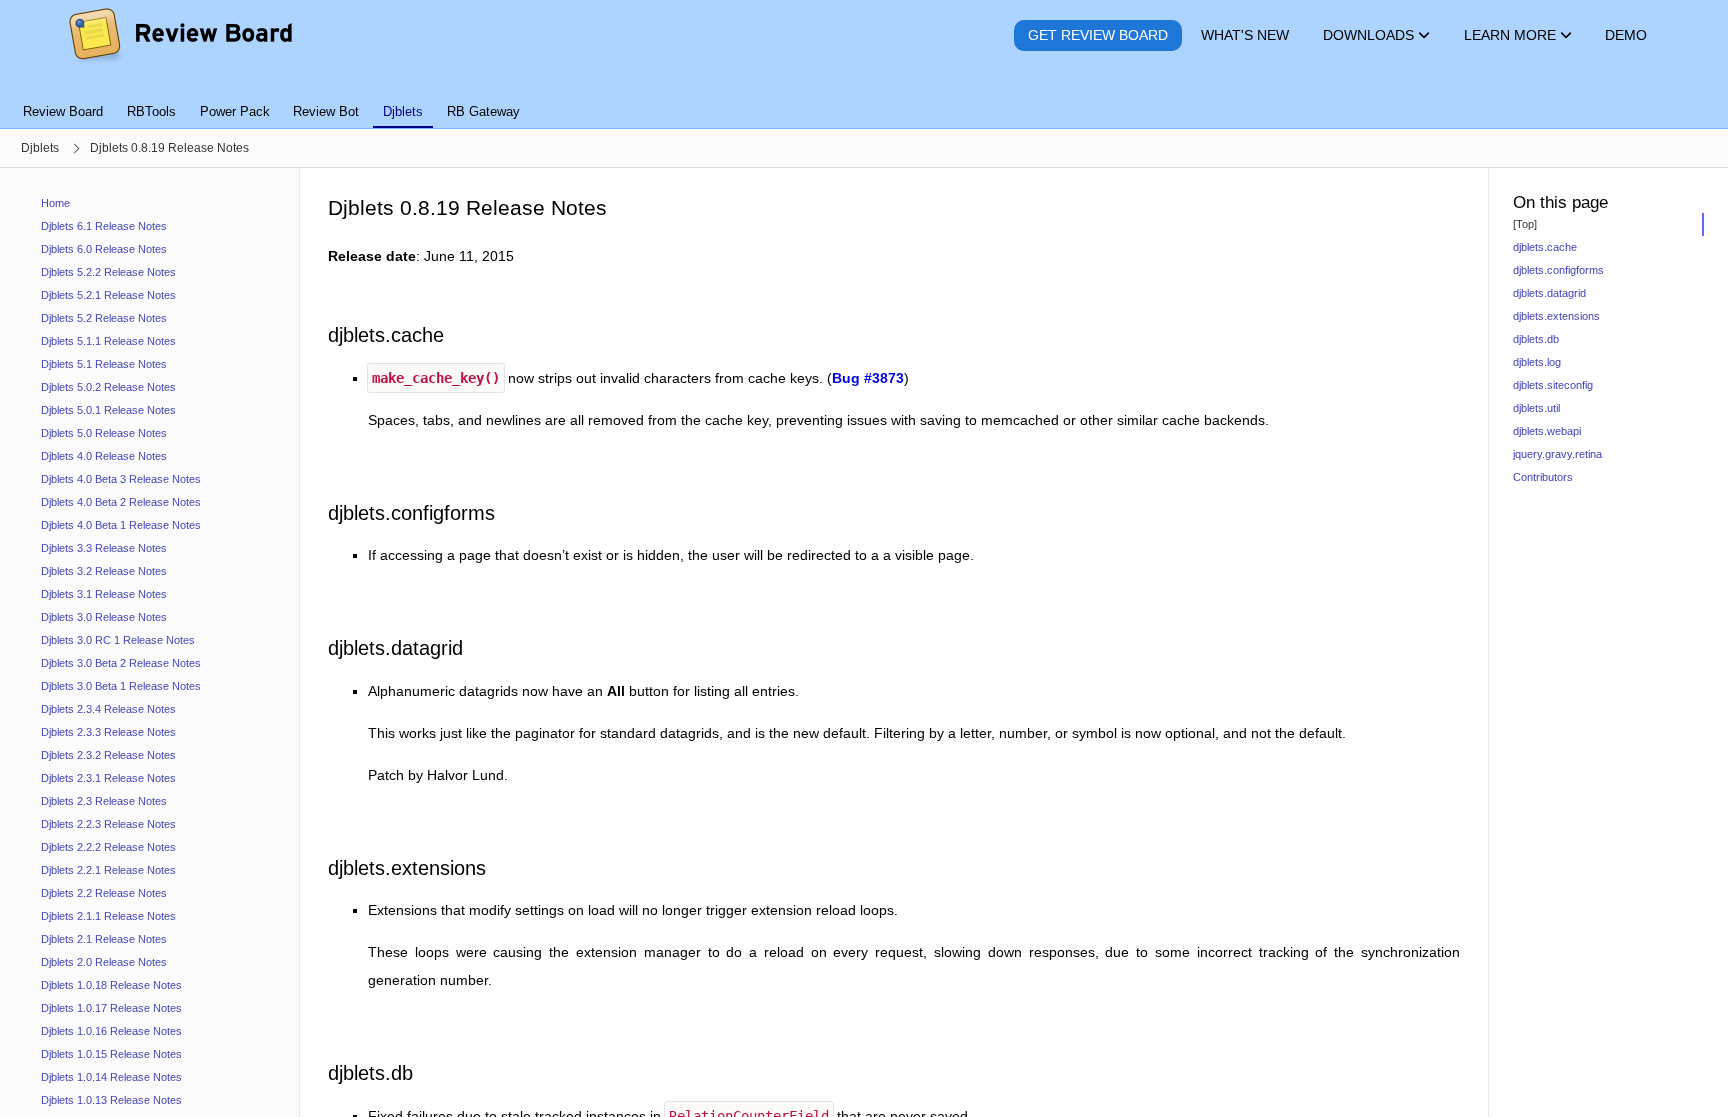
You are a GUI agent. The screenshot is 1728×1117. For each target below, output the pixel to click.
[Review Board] (179, 35)
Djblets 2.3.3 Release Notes (108, 732)
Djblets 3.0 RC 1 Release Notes (118, 640)
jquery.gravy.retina (1557, 454)
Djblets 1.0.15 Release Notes (111, 1054)
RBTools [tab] (151, 111)
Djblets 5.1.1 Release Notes (108, 341)
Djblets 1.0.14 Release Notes (111, 1077)
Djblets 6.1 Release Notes (104, 226)
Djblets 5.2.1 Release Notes (108, 295)
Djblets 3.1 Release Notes (104, 594)
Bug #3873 (868, 378)
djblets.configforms (1558, 270)
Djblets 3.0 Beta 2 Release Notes (121, 663)
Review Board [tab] (63, 111)
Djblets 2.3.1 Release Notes (108, 778)
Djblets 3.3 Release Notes (104, 548)
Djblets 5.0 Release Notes (104, 433)
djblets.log (1537, 362)
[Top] (1525, 224)
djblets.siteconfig (1553, 385)
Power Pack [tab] (235, 111)
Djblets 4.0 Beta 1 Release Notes (121, 525)
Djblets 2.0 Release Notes (104, 962)
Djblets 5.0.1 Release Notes (108, 410)
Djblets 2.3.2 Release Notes (108, 755)
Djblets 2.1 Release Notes (104, 939)
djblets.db (1536, 339)
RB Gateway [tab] (483, 111)
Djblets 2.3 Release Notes (104, 801)
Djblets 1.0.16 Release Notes (111, 1031)
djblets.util (1536, 408)
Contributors (1543, 477)
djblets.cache (1545, 247)
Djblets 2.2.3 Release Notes (108, 824)
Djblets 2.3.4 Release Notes (108, 709)
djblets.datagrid (1549, 293)
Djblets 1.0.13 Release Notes (111, 1100)
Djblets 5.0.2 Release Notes (108, 387)
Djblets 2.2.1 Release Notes (108, 870)
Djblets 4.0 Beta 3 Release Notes (121, 479)
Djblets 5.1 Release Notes (104, 364)
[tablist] (864, 100)
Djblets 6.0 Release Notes (104, 249)
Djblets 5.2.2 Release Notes (108, 272)
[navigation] (150, 642)
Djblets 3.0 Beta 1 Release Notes (121, 686)
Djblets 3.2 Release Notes (104, 571)
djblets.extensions (1556, 316)
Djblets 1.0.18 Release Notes (111, 985)
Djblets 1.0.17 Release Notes (111, 1008)
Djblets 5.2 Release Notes (104, 318)
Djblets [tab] (403, 111)
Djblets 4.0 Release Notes (104, 456)
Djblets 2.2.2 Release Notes (108, 847)
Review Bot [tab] (326, 111)
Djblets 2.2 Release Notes (104, 893)
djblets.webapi (1547, 431)
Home (55, 203)
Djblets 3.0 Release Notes (104, 617)
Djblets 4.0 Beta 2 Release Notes (121, 502)
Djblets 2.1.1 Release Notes (108, 916)
